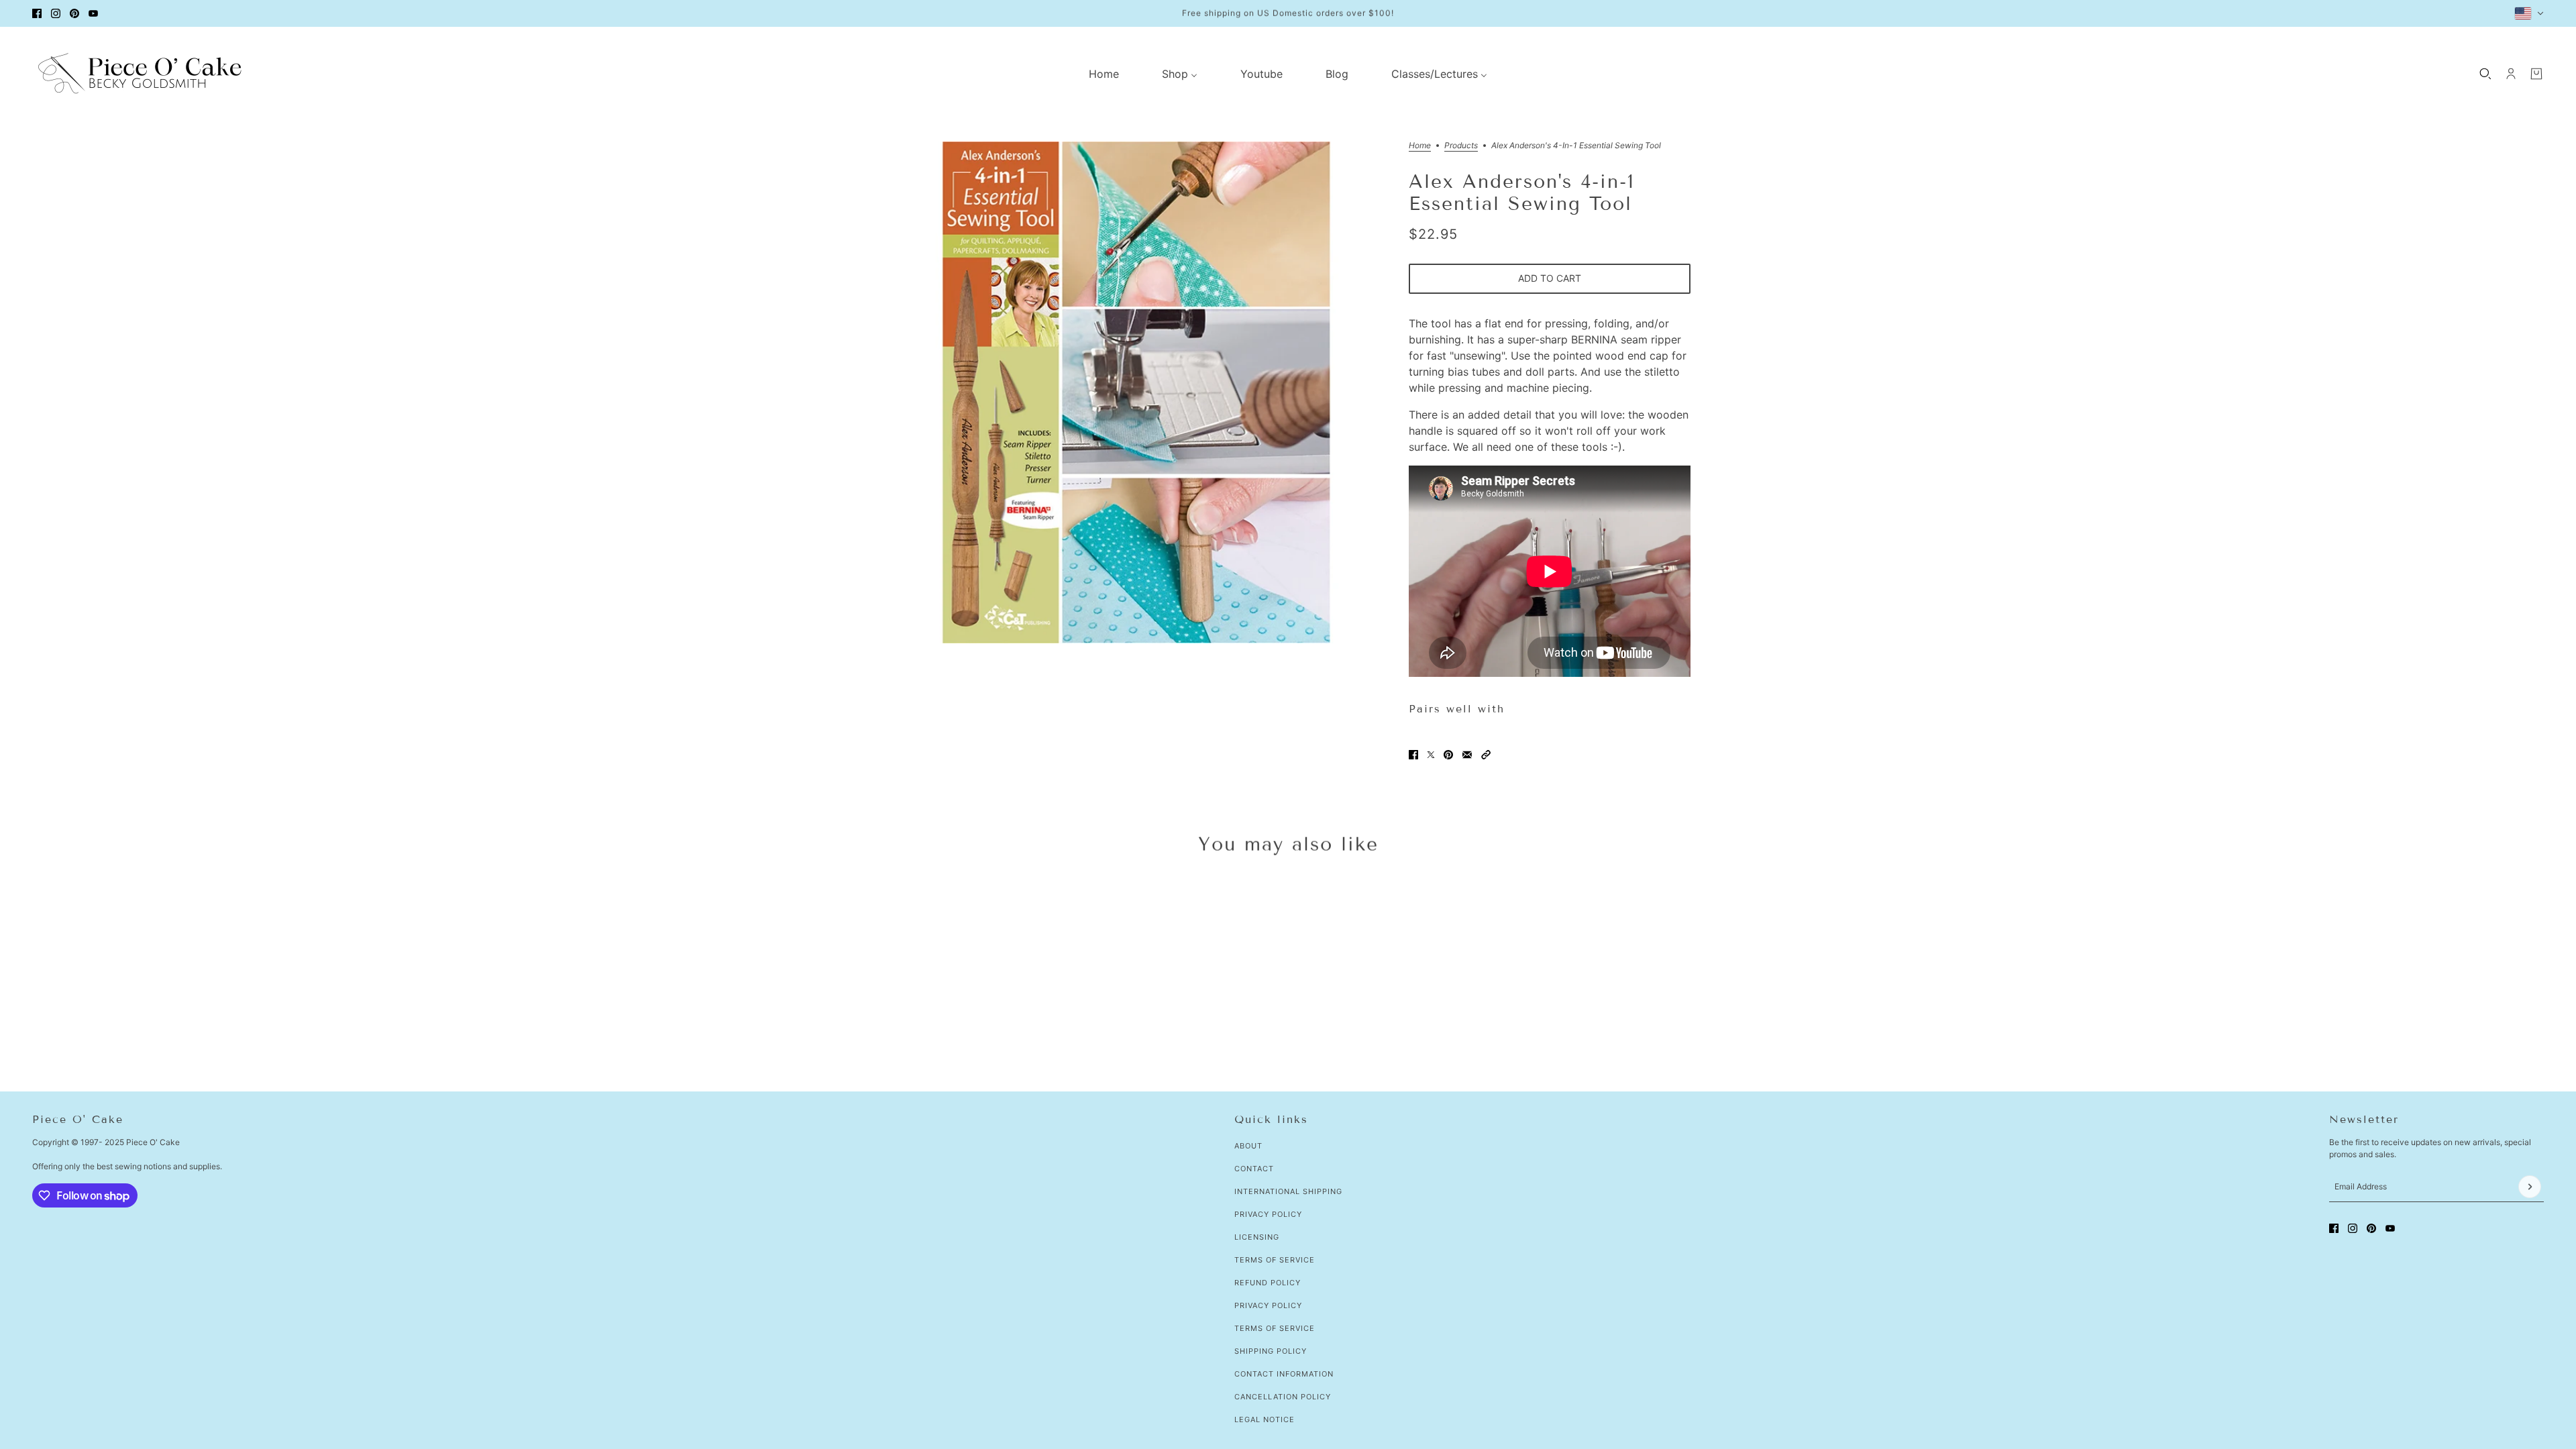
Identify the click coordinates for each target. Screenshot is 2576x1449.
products (1461, 146)
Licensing (1257, 1237)
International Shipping (1288, 1191)
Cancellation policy (1283, 1397)
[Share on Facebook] (1413, 755)
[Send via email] (1467, 755)
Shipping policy (1271, 1351)
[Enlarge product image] (1136, 392)
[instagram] (56, 13)
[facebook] (37, 13)
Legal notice (1265, 1419)
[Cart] (2536, 74)
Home (1420, 146)
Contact (1254, 1169)
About (1248, 1146)
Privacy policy (1268, 1305)
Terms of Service (1275, 1260)
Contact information (1284, 1374)
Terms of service (1275, 1328)
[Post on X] (1431, 755)
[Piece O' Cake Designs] (140, 73)
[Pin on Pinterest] (1448, 755)
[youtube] (93, 13)
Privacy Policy (1268, 1214)
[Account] (2511, 74)
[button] (1486, 755)
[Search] (2485, 74)
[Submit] (2530, 1187)
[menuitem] (1104, 74)
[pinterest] (74, 13)
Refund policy (1268, 1283)
